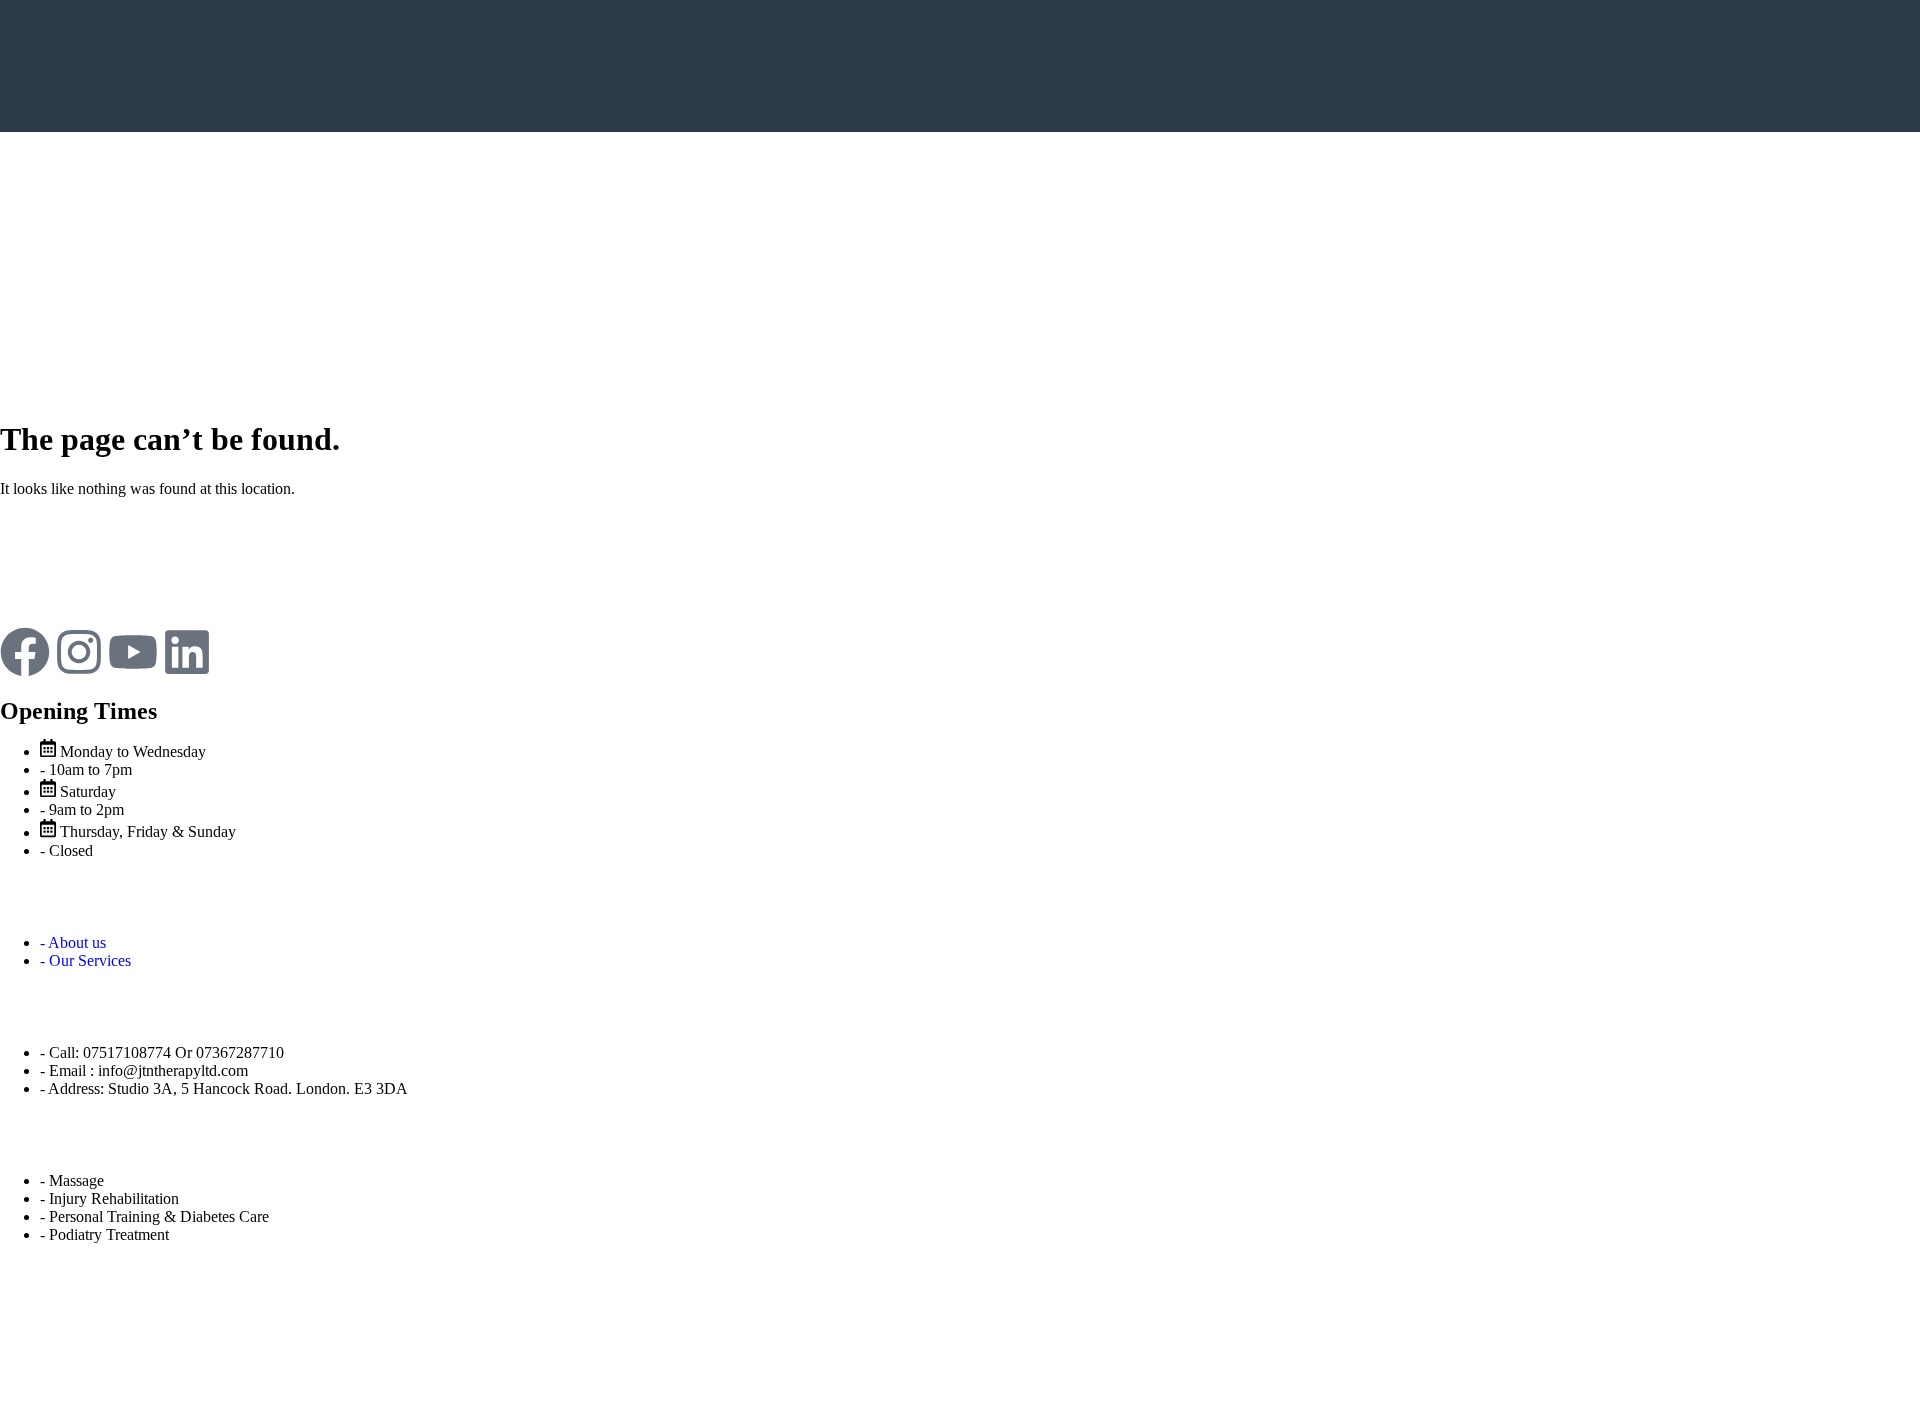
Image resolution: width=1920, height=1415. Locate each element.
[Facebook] (25, 652)
